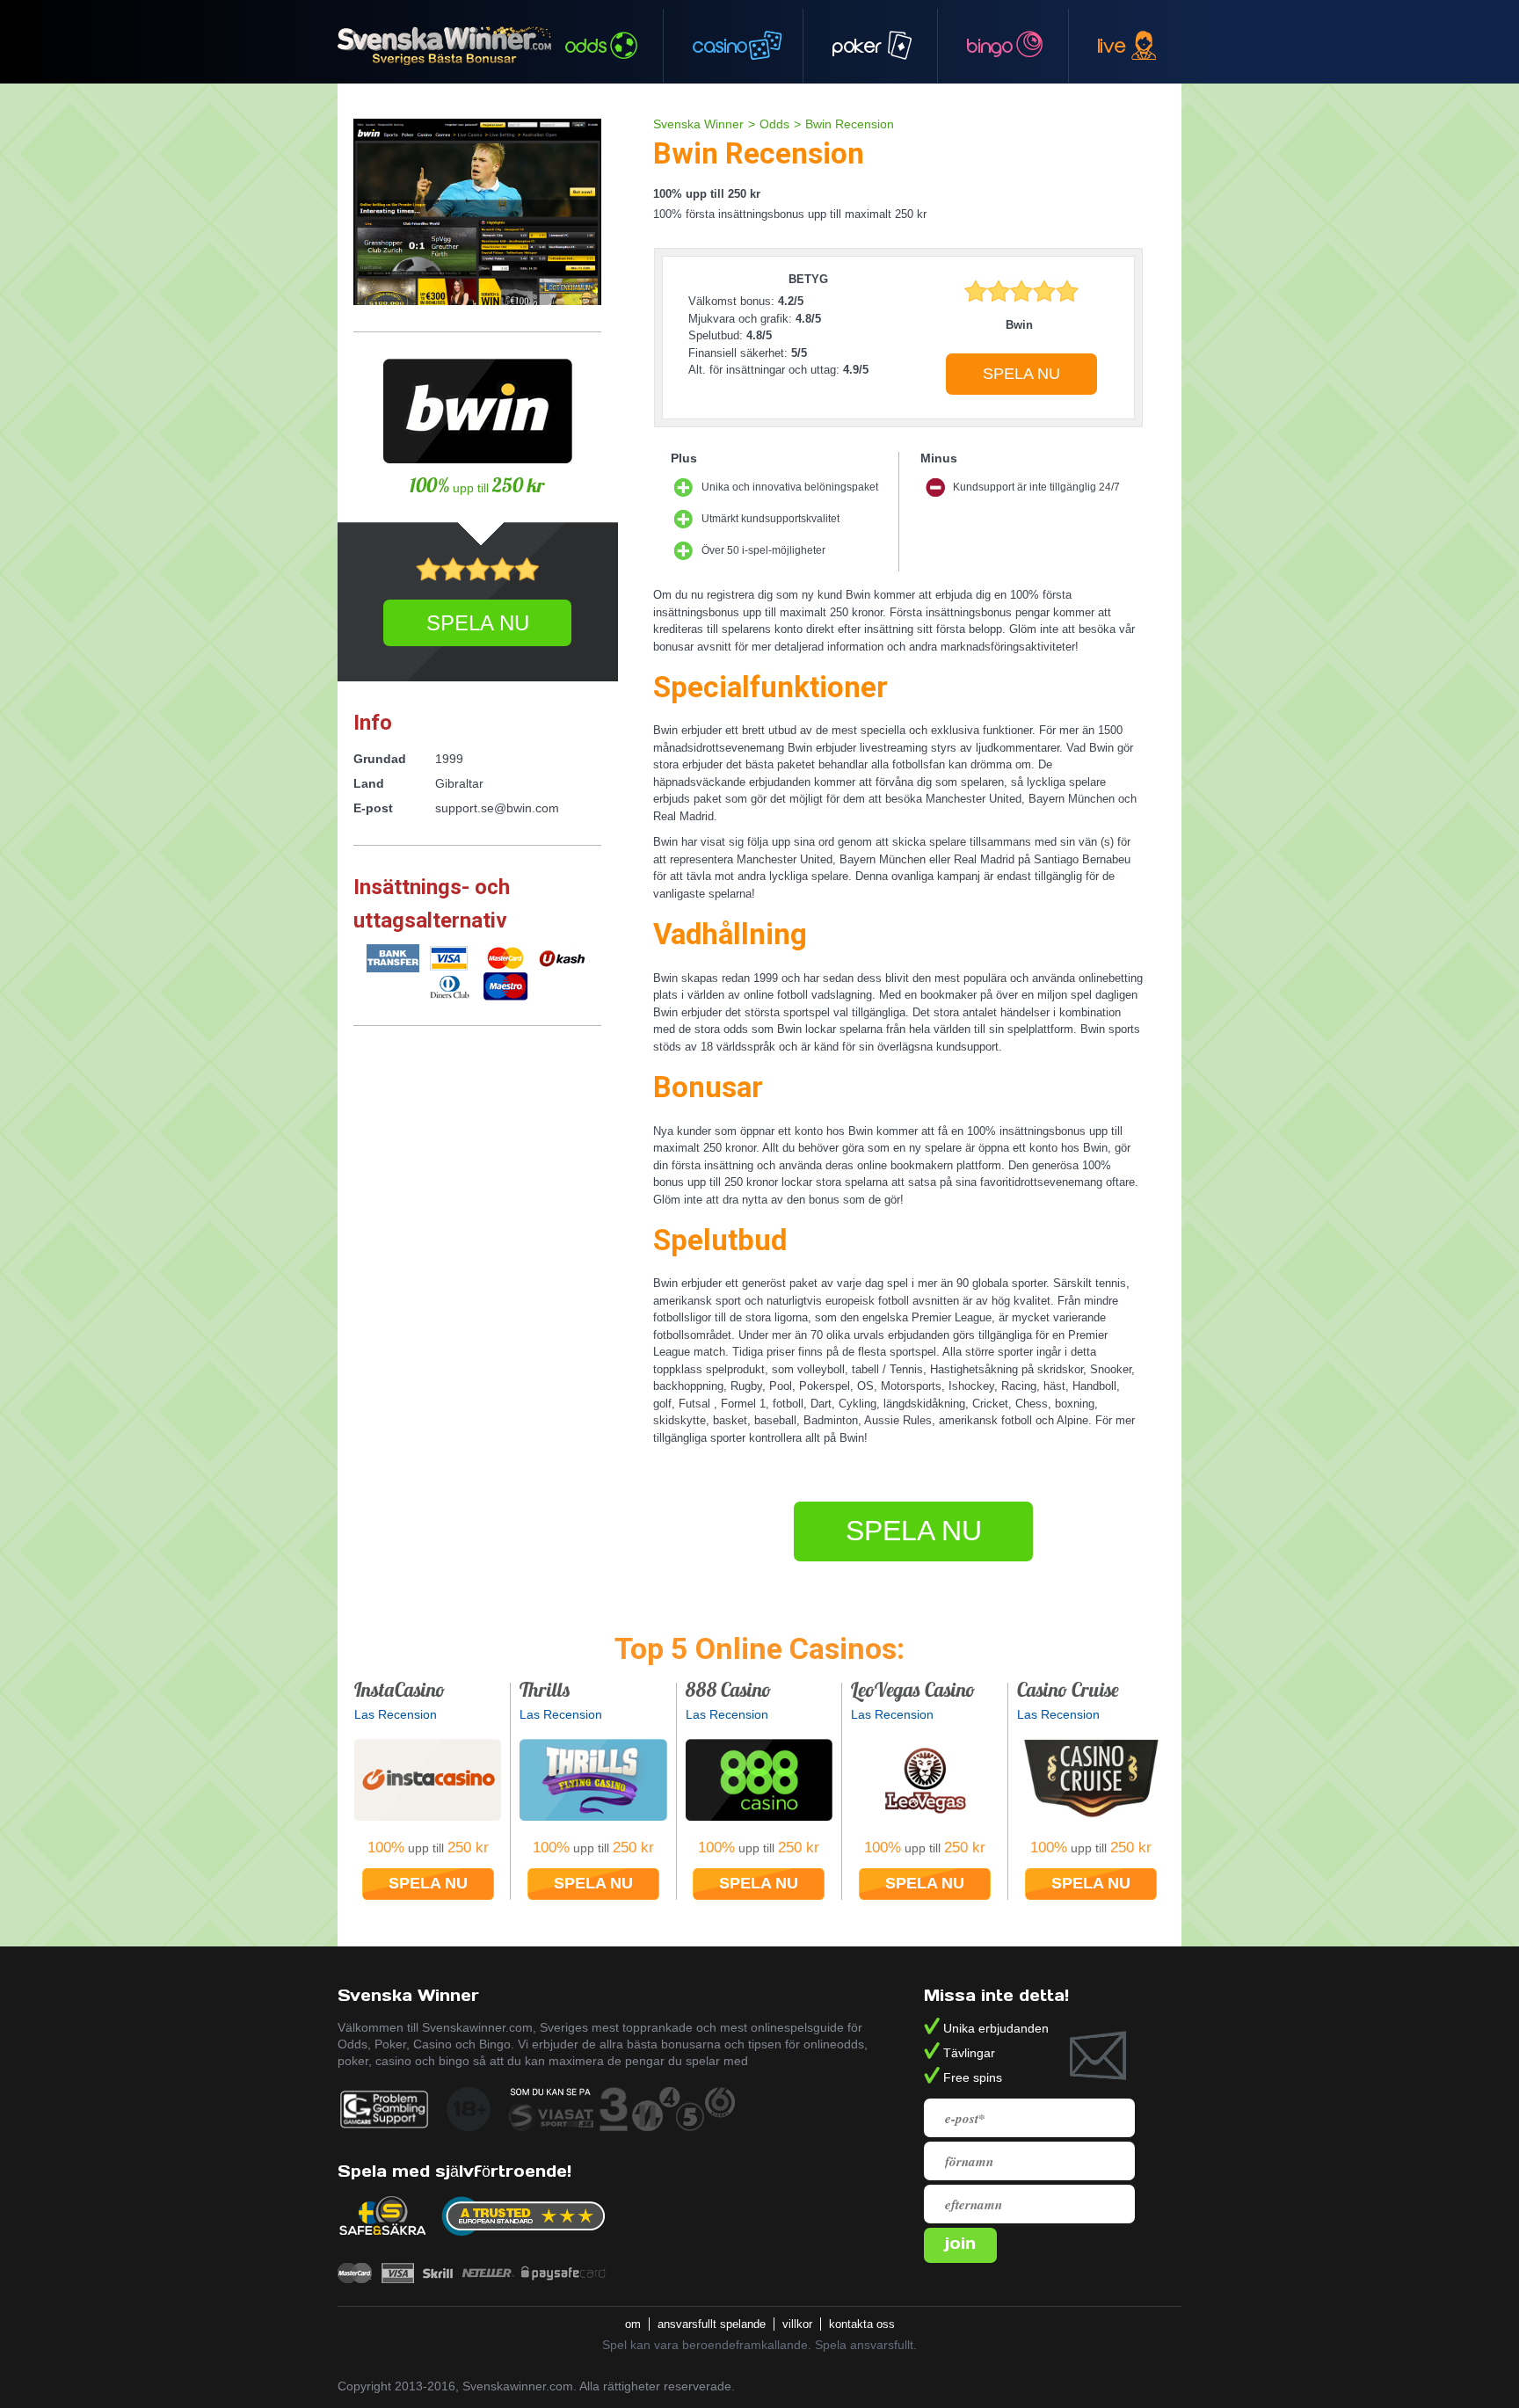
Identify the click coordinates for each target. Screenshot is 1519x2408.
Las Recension (396, 1714)
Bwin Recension (850, 124)
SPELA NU (1021, 374)
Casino (720, 46)
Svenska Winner (698, 124)
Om (635, 2324)
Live (1112, 46)
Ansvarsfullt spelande (713, 2324)
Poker (857, 46)
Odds (586, 46)
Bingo (990, 46)
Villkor (799, 2324)
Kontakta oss (864, 2324)
